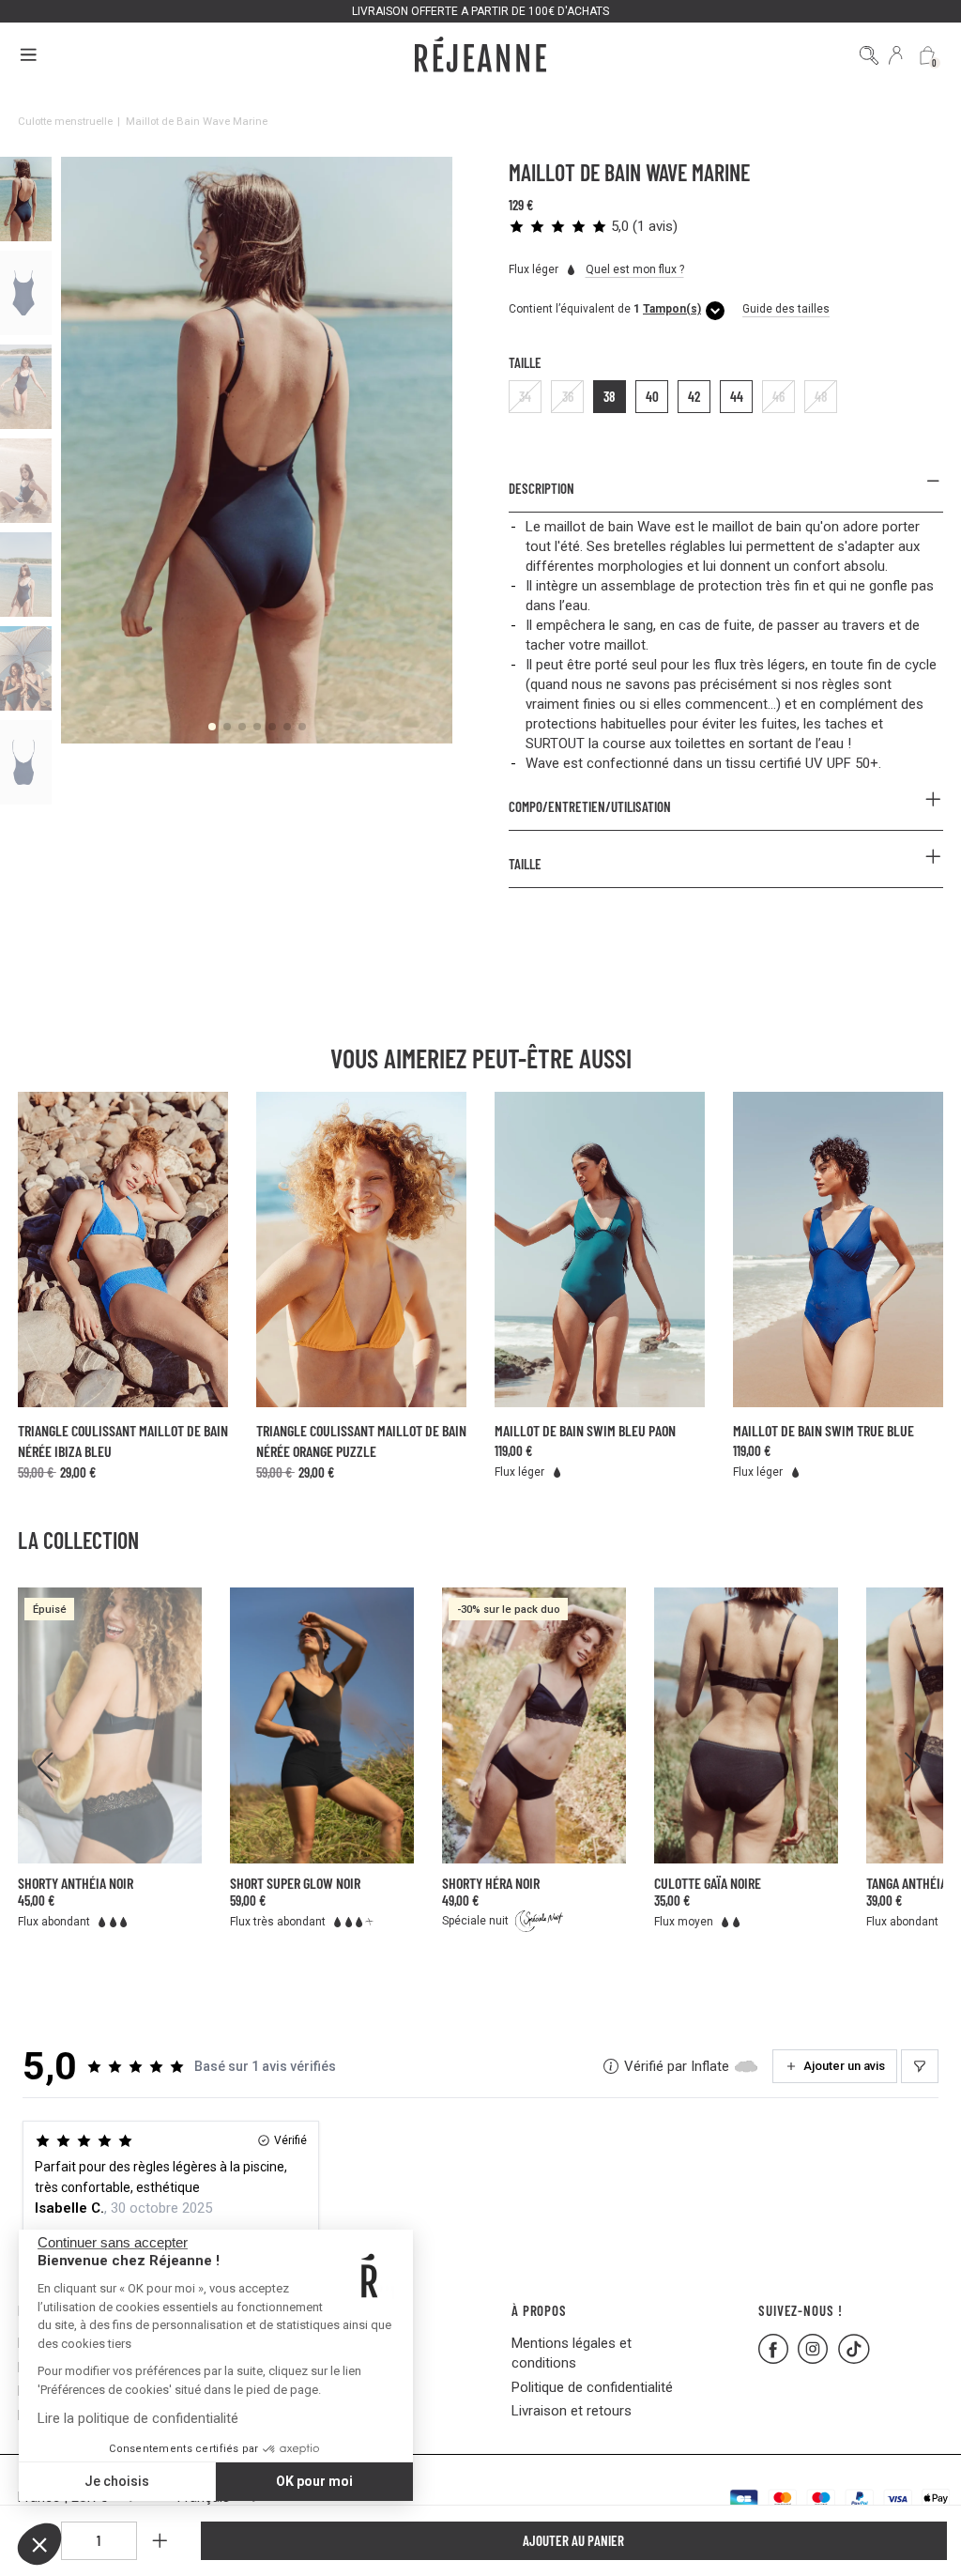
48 (821, 396)
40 (652, 396)
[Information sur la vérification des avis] (611, 2066)
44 (737, 396)
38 (610, 396)
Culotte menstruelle (65, 121)
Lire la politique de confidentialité (138, 2418)
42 (694, 396)
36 (568, 396)
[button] (39, 2544)
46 (778, 396)
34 (525, 396)
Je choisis (117, 2481)
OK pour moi (314, 2481)
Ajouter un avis (844, 2066)
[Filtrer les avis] (920, 2066)
